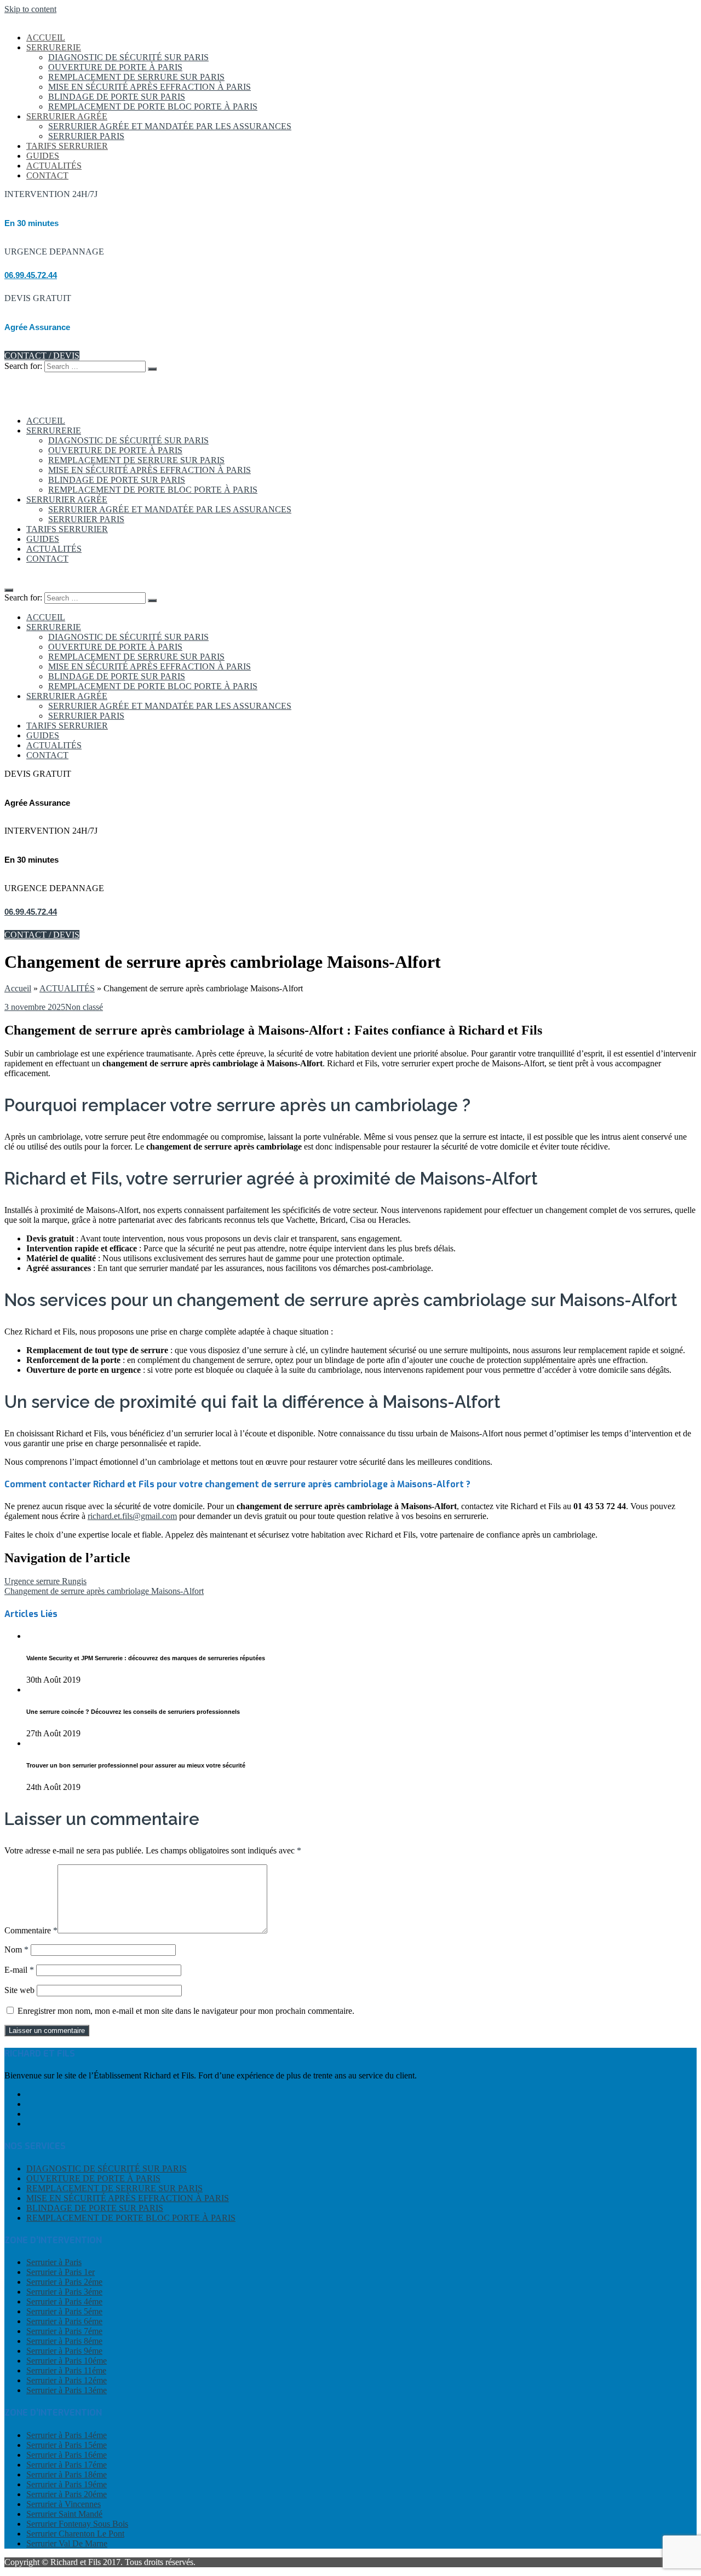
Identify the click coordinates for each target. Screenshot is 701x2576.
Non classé (84, 1007)
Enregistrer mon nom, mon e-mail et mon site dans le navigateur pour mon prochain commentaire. (186, 2011)
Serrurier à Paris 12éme (67, 2380)
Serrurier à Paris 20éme (67, 2494)
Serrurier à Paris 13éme (67, 2390)
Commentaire (31, 1930)
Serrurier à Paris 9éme (64, 2351)
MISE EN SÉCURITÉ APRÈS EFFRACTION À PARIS (150, 87)
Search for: (23, 366)
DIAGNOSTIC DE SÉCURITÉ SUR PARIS (128, 57)
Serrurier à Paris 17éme (67, 2465)
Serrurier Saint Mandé (64, 2514)
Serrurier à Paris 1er (61, 2272)
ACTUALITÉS (54, 166)
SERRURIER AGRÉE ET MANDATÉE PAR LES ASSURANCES (170, 126)
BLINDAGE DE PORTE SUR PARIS (117, 97)
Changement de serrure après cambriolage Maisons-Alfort (104, 1591)
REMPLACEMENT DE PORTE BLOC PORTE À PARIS (153, 106)
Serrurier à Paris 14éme (67, 2435)
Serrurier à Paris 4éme (64, 2301)
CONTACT (47, 175)
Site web (19, 1990)
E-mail (19, 1970)
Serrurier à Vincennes (64, 2504)
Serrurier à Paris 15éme (67, 2445)
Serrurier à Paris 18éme (67, 2474)
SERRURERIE (54, 47)
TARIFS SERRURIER (67, 146)
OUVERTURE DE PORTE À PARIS (115, 67)
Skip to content (30, 9)
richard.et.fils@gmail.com (132, 1516)
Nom (16, 1950)
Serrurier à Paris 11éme (66, 2370)
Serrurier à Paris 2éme (64, 2282)
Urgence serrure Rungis (45, 1581)
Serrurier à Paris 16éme (67, 2455)
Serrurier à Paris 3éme (64, 2292)
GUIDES (43, 156)
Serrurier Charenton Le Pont (75, 2534)
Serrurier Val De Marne (67, 2543)
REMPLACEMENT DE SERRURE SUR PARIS (136, 77)
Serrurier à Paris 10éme (67, 2361)
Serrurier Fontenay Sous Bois (77, 2524)
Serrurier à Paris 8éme (64, 2341)
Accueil (18, 988)
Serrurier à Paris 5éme (64, 2311)
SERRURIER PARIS (86, 136)
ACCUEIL (46, 37)
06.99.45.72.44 (31, 275)
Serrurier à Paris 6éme (64, 2321)
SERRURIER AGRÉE (67, 116)
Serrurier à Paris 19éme (67, 2484)
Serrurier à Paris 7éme (64, 2331)
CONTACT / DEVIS (42, 356)
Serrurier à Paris (54, 2262)
